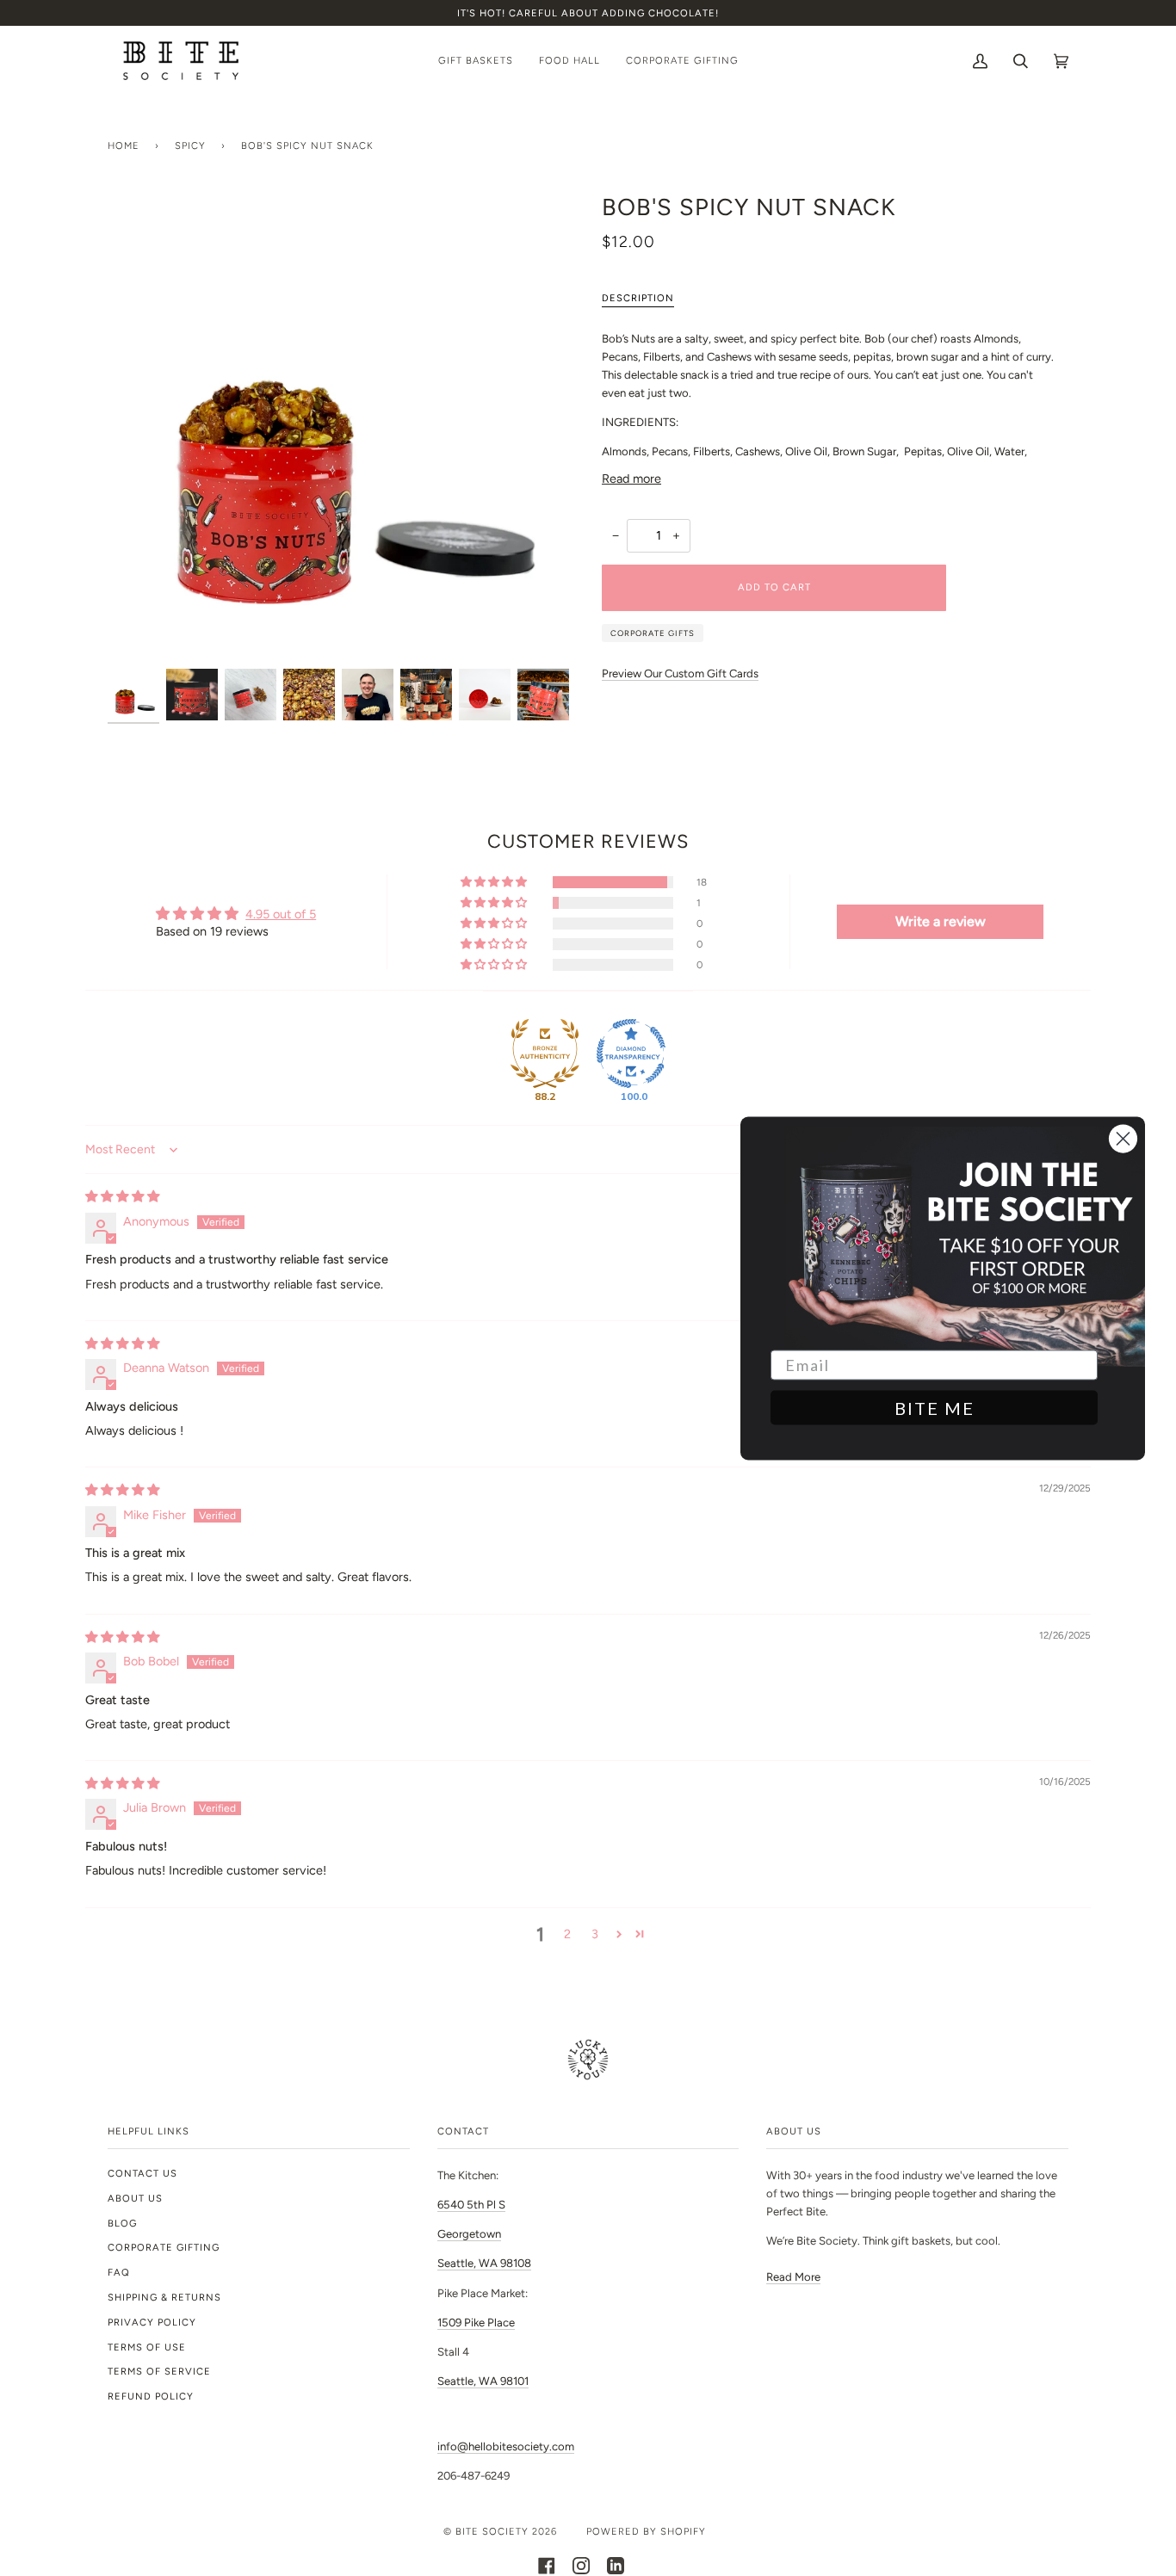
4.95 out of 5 (281, 914)
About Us (135, 2198)
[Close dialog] (1123, 1138)
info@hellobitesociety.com (506, 2446)
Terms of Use (147, 2347)
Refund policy (151, 2396)
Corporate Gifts (653, 633)
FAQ (119, 2272)
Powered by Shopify (646, 2531)
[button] (495, 882)
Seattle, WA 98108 (484, 2263)
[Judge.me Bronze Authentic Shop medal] (545, 1053)
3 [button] (595, 1934)
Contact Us (142, 2173)
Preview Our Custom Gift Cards (680, 673)
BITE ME (935, 1407)
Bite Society (492, 2531)
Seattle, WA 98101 (483, 2381)
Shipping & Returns (164, 2297)
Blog (122, 2223)
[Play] (341, 429)
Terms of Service (159, 2371)
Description (638, 298)
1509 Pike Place (476, 2323)
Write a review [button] (941, 921)
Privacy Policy (152, 2322)
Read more (631, 479)
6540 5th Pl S (471, 2205)
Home (124, 145)
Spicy (190, 145)
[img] (122, 1196)
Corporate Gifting (164, 2247)
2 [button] (567, 1934)
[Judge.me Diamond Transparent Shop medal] (631, 1053)
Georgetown (469, 2234)
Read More (793, 2277)
